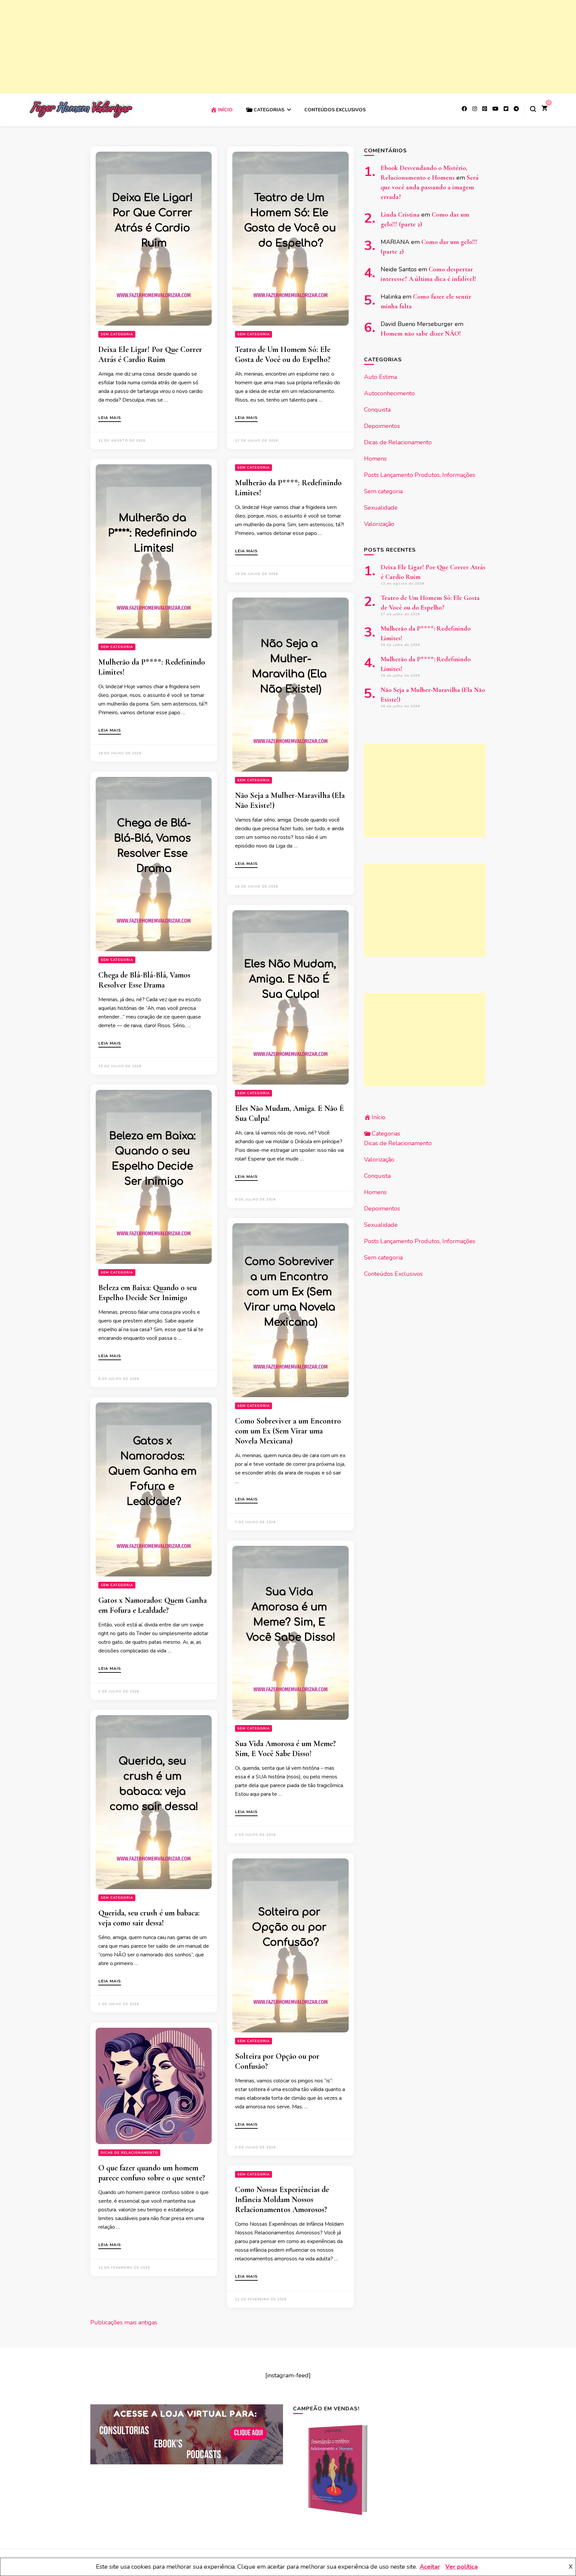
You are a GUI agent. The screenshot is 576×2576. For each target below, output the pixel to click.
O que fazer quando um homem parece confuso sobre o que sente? (152, 2173)
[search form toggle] (533, 109)
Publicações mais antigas (124, 2322)
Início (225, 110)
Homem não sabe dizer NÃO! (421, 334)
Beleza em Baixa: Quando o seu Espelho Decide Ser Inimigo (147, 1293)
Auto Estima (380, 377)
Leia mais (110, 418)
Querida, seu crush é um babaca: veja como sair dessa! (149, 1918)
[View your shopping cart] (544, 109)
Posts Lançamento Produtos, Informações (420, 475)
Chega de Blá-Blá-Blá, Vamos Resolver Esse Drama (144, 980)
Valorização (379, 524)
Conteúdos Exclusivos (335, 110)
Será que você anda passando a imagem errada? (430, 187)
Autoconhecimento (389, 393)
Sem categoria (117, 334)
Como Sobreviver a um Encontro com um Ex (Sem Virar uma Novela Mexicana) (288, 1431)
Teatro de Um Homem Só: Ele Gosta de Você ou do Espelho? (283, 354)
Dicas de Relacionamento (129, 2153)
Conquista (377, 410)
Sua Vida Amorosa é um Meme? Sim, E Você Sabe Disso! (285, 1749)
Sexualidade (381, 508)
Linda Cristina (400, 215)
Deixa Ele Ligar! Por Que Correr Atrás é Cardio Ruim (150, 354)
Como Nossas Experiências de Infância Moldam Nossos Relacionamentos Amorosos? (282, 2200)
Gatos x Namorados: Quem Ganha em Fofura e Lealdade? (152, 1605)
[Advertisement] (200, 47)
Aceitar (430, 2567)
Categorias (269, 110)
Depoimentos (382, 426)
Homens (375, 459)
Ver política (461, 2567)
